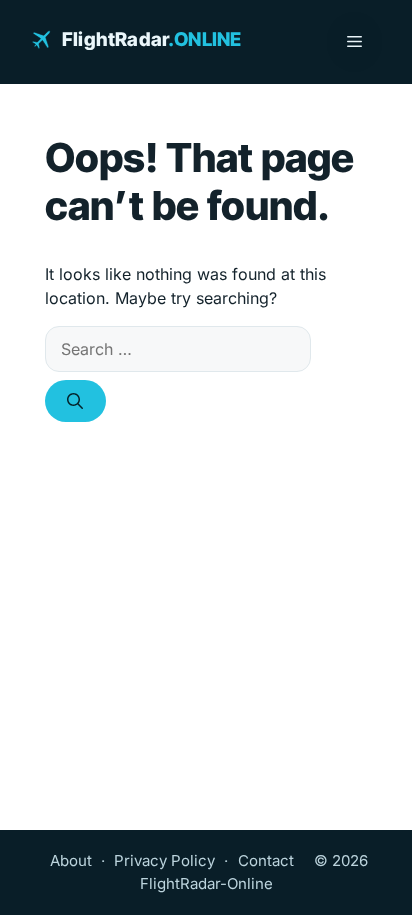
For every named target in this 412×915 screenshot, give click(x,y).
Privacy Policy (164, 860)
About (71, 860)
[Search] (75, 401)
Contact (266, 860)
